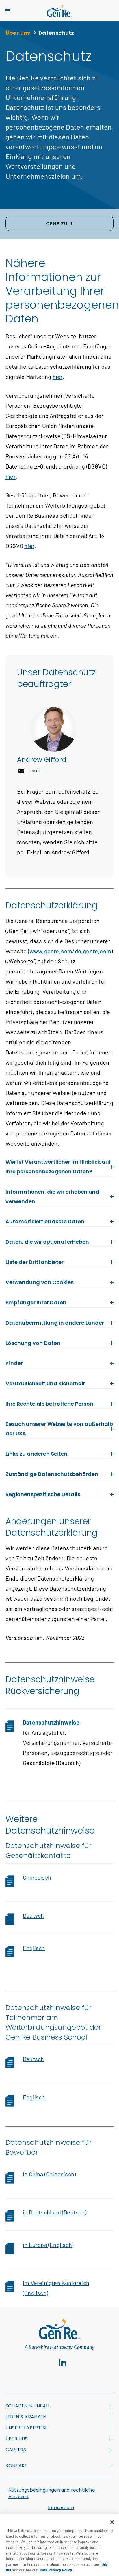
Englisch (34, 1948)
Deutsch (33, 1915)
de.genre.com (93, 951)
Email (35, 771)
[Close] (112, 2522)
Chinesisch (37, 1877)
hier (58, 377)
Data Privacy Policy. (57, 2570)
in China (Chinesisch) (49, 2174)
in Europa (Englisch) (48, 2245)
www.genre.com (51, 951)
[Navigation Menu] (8, 11)
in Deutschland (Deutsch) (55, 2212)
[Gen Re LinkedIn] (63, 2363)
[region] (59, 2545)
